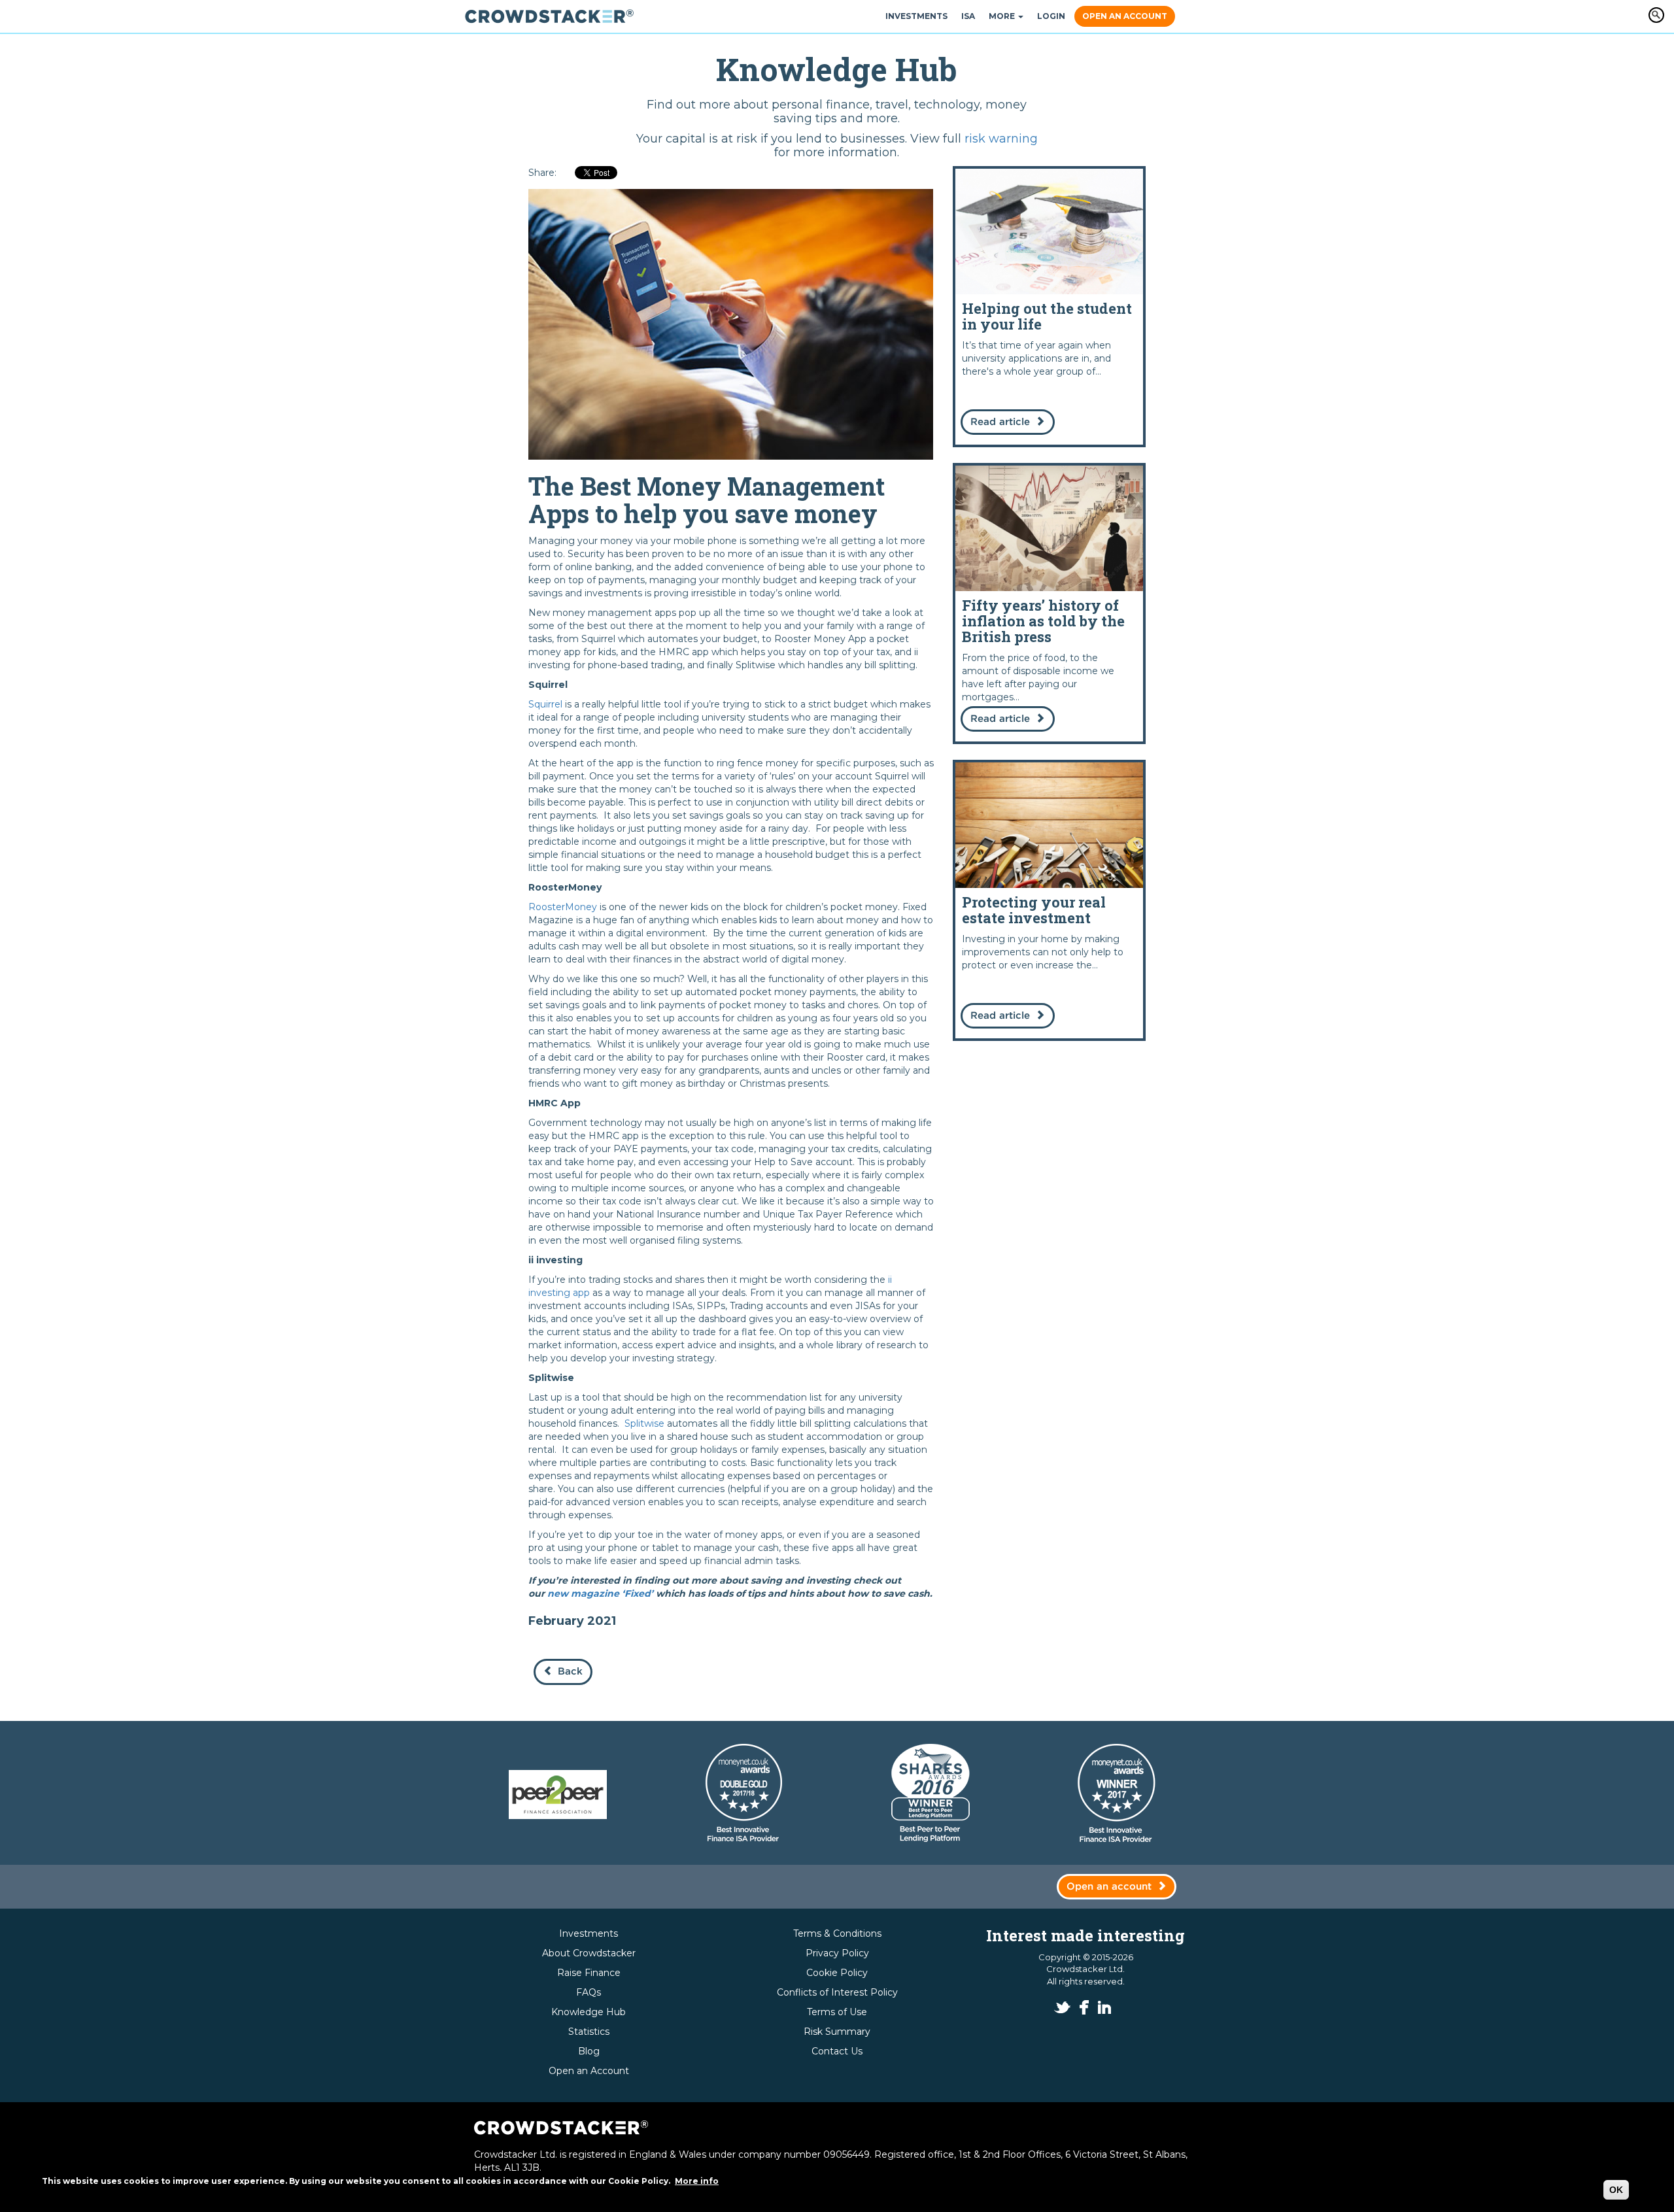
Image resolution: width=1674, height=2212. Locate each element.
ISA (968, 16)
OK (1616, 2190)
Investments (916, 16)
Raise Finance (589, 1973)
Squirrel (545, 704)
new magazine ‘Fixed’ (602, 1593)
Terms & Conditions (837, 1933)
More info (697, 2181)
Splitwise (644, 1423)
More (1003, 16)
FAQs (589, 1992)
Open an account (1109, 1887)
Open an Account (1125, 16)
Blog (589, 2051)
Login (1051, 16)
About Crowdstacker (589, 1953)
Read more (1049, 307)
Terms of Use (837, 2012)
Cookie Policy (837, 1973)
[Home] (554, 16)
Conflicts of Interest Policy (837, 1992)
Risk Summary (837, 2032)
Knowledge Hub (589, 2012)
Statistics (589, 2032)
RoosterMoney (563, 907)
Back (570, 1672)
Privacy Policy (837, 1953)
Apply (1656, 15)
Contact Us (837, 2051)
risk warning (1001, 139)
